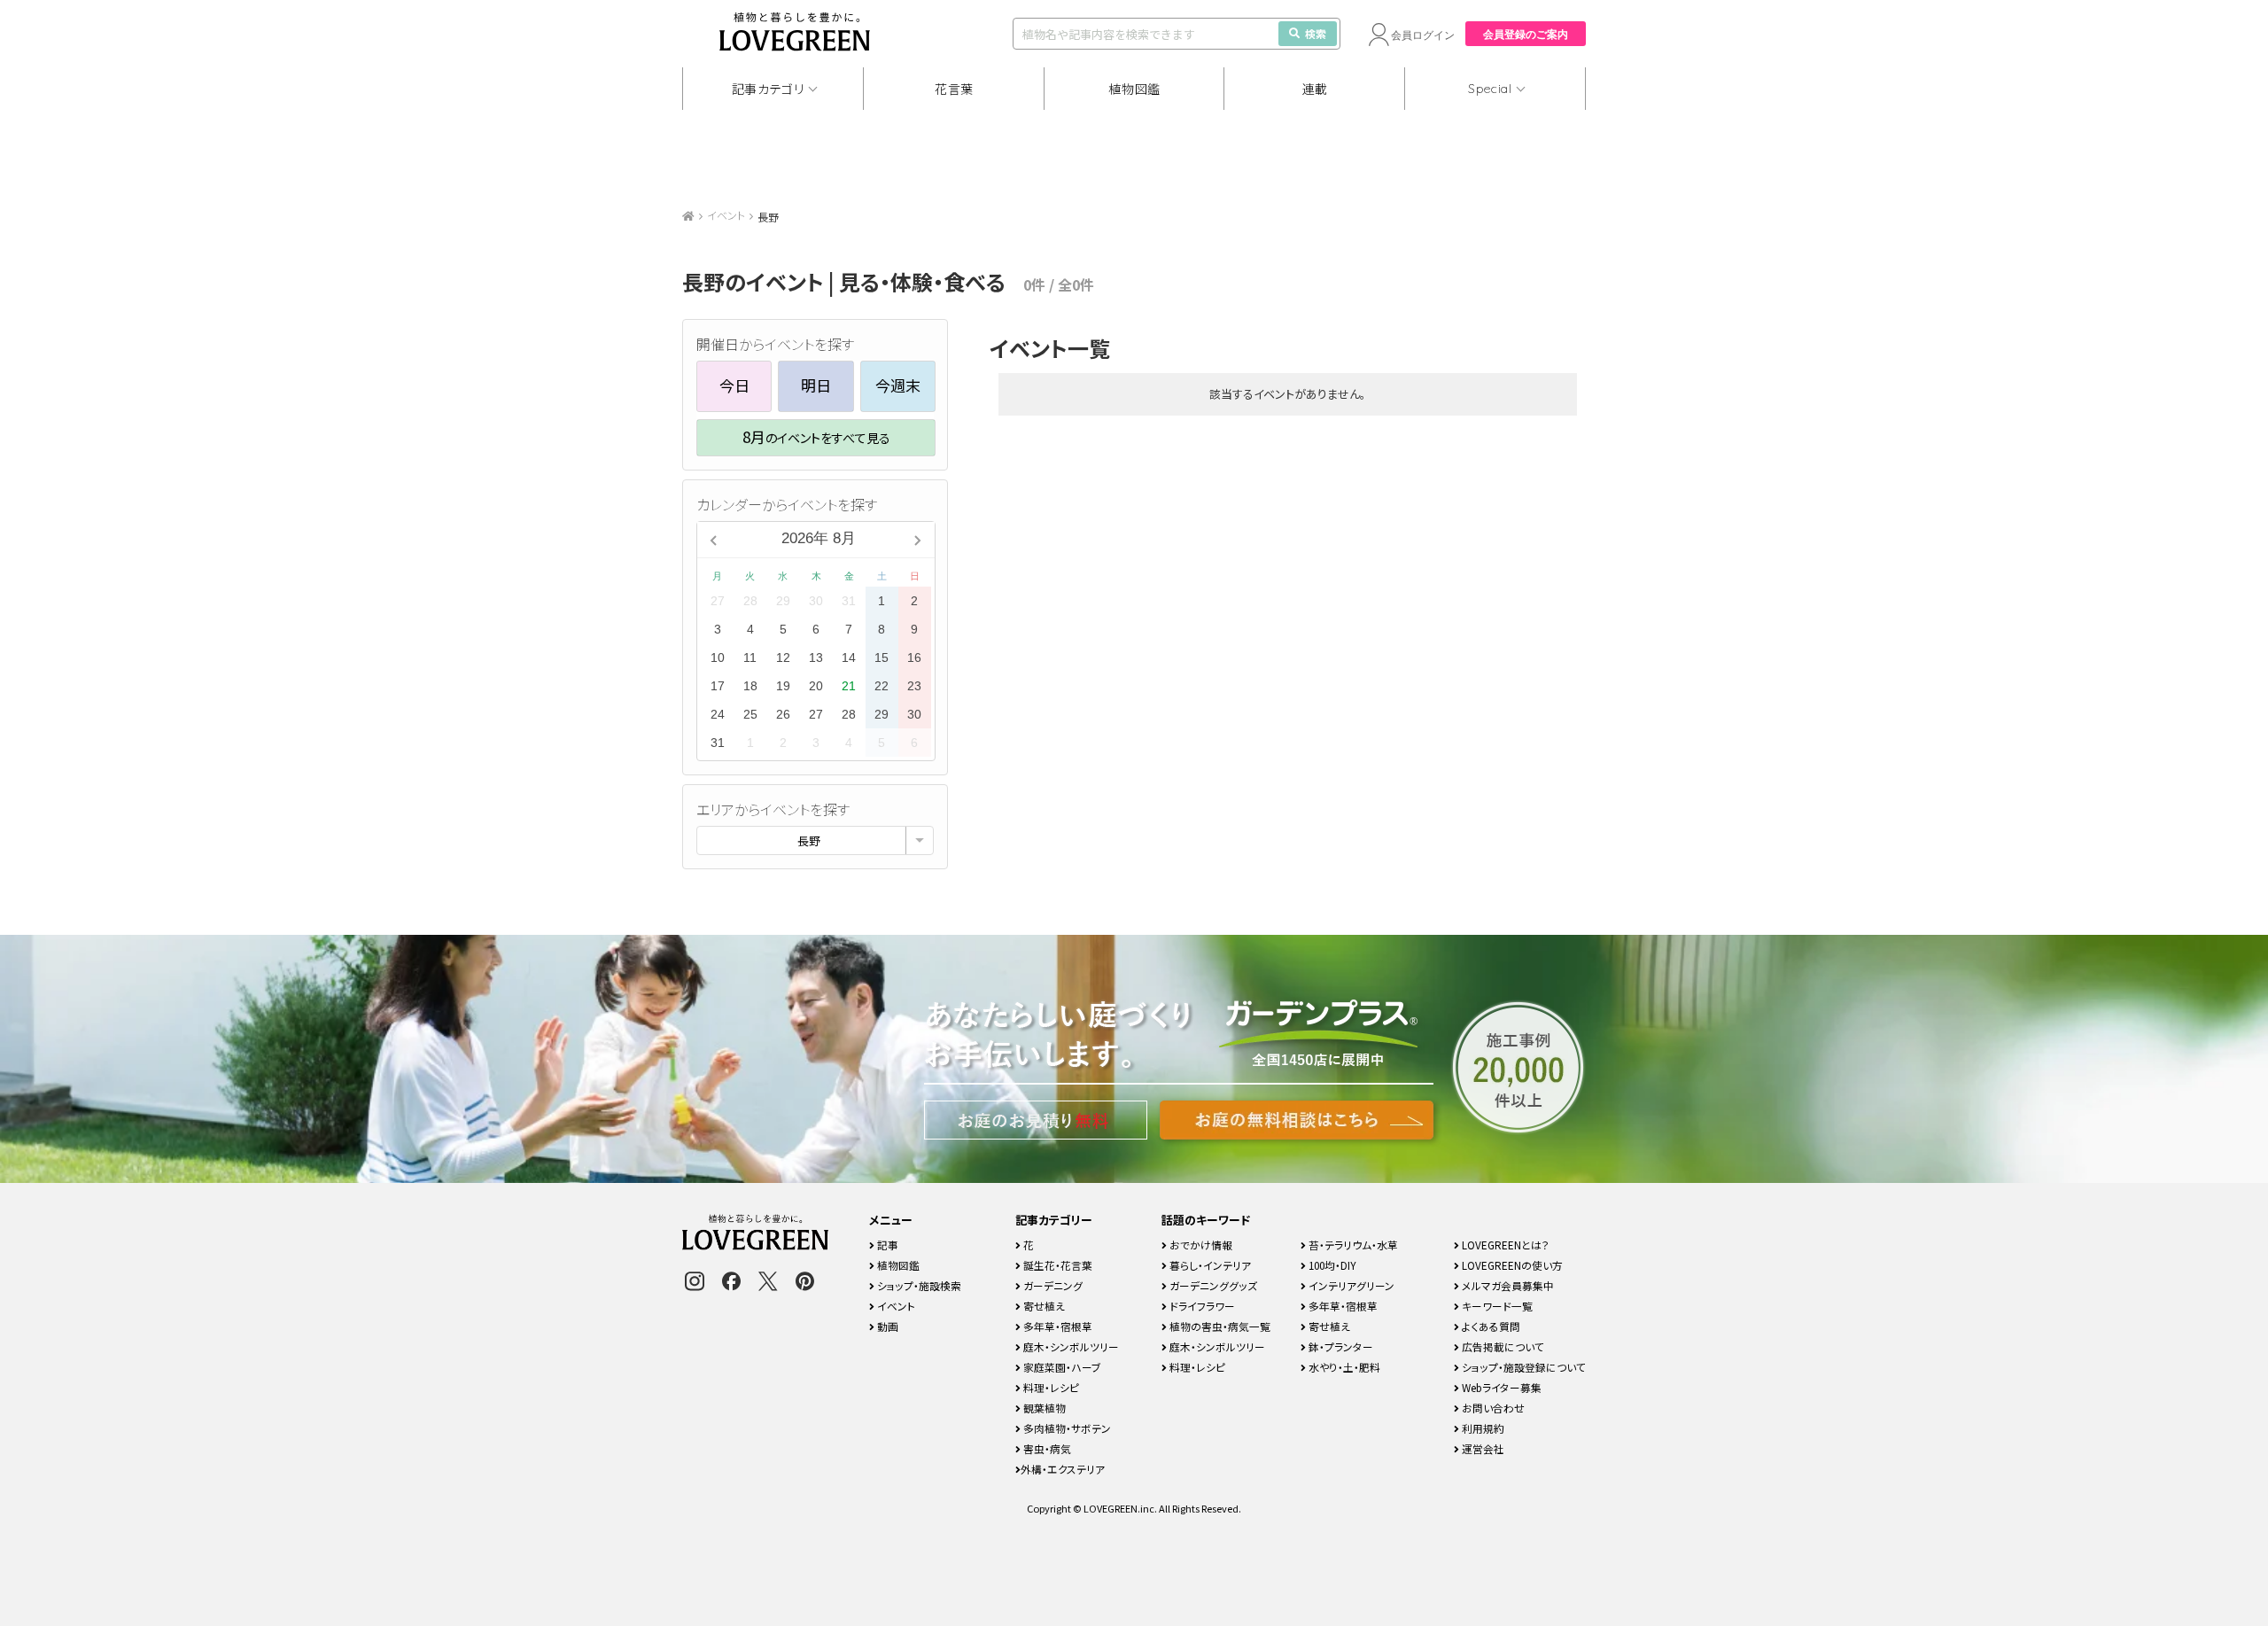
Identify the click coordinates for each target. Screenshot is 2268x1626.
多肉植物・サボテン (1066, 1428)
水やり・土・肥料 (1343, 1367)
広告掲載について (1502, 1346)
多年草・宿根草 (1056, 1326)
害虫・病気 (1046, 1448)
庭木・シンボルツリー (1070, 1346)
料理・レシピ (1050, 1387)
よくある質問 (1490, 1326)
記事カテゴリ (768, 89)
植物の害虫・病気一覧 (1219, 1326)
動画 (886, 1326)
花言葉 (954, 89)
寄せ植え (1043, 1306)
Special (1490, 89)
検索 (1316, 33)
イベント (726, 215)
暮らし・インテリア (1209, 1265)
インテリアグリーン (1350, 1285)
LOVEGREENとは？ (1504, 1245)
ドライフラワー (1201, 1306)
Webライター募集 (1500, 1387)
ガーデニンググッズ (1212, 1285)
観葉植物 (1043, 1408)
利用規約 (1482, 1428)
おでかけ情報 (1200, 1245)
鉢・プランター (1340, 1346)
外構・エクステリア (1063, 1469)
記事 (886, 1245)
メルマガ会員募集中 (1507, 1285)
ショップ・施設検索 (918, 1285)
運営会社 (1482, 1448)
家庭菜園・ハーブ (1061, 1367)
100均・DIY (1331, 1265)
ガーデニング (1052, 1285)
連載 (1315, 89)
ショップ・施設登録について (1522, 1367)
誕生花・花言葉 (1056, 1265)
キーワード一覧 (1496, 1306)
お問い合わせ (1492, 1408)
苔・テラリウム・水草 (1352, 1245)
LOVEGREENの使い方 (1511, 1265)
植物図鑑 (1134, 89)
